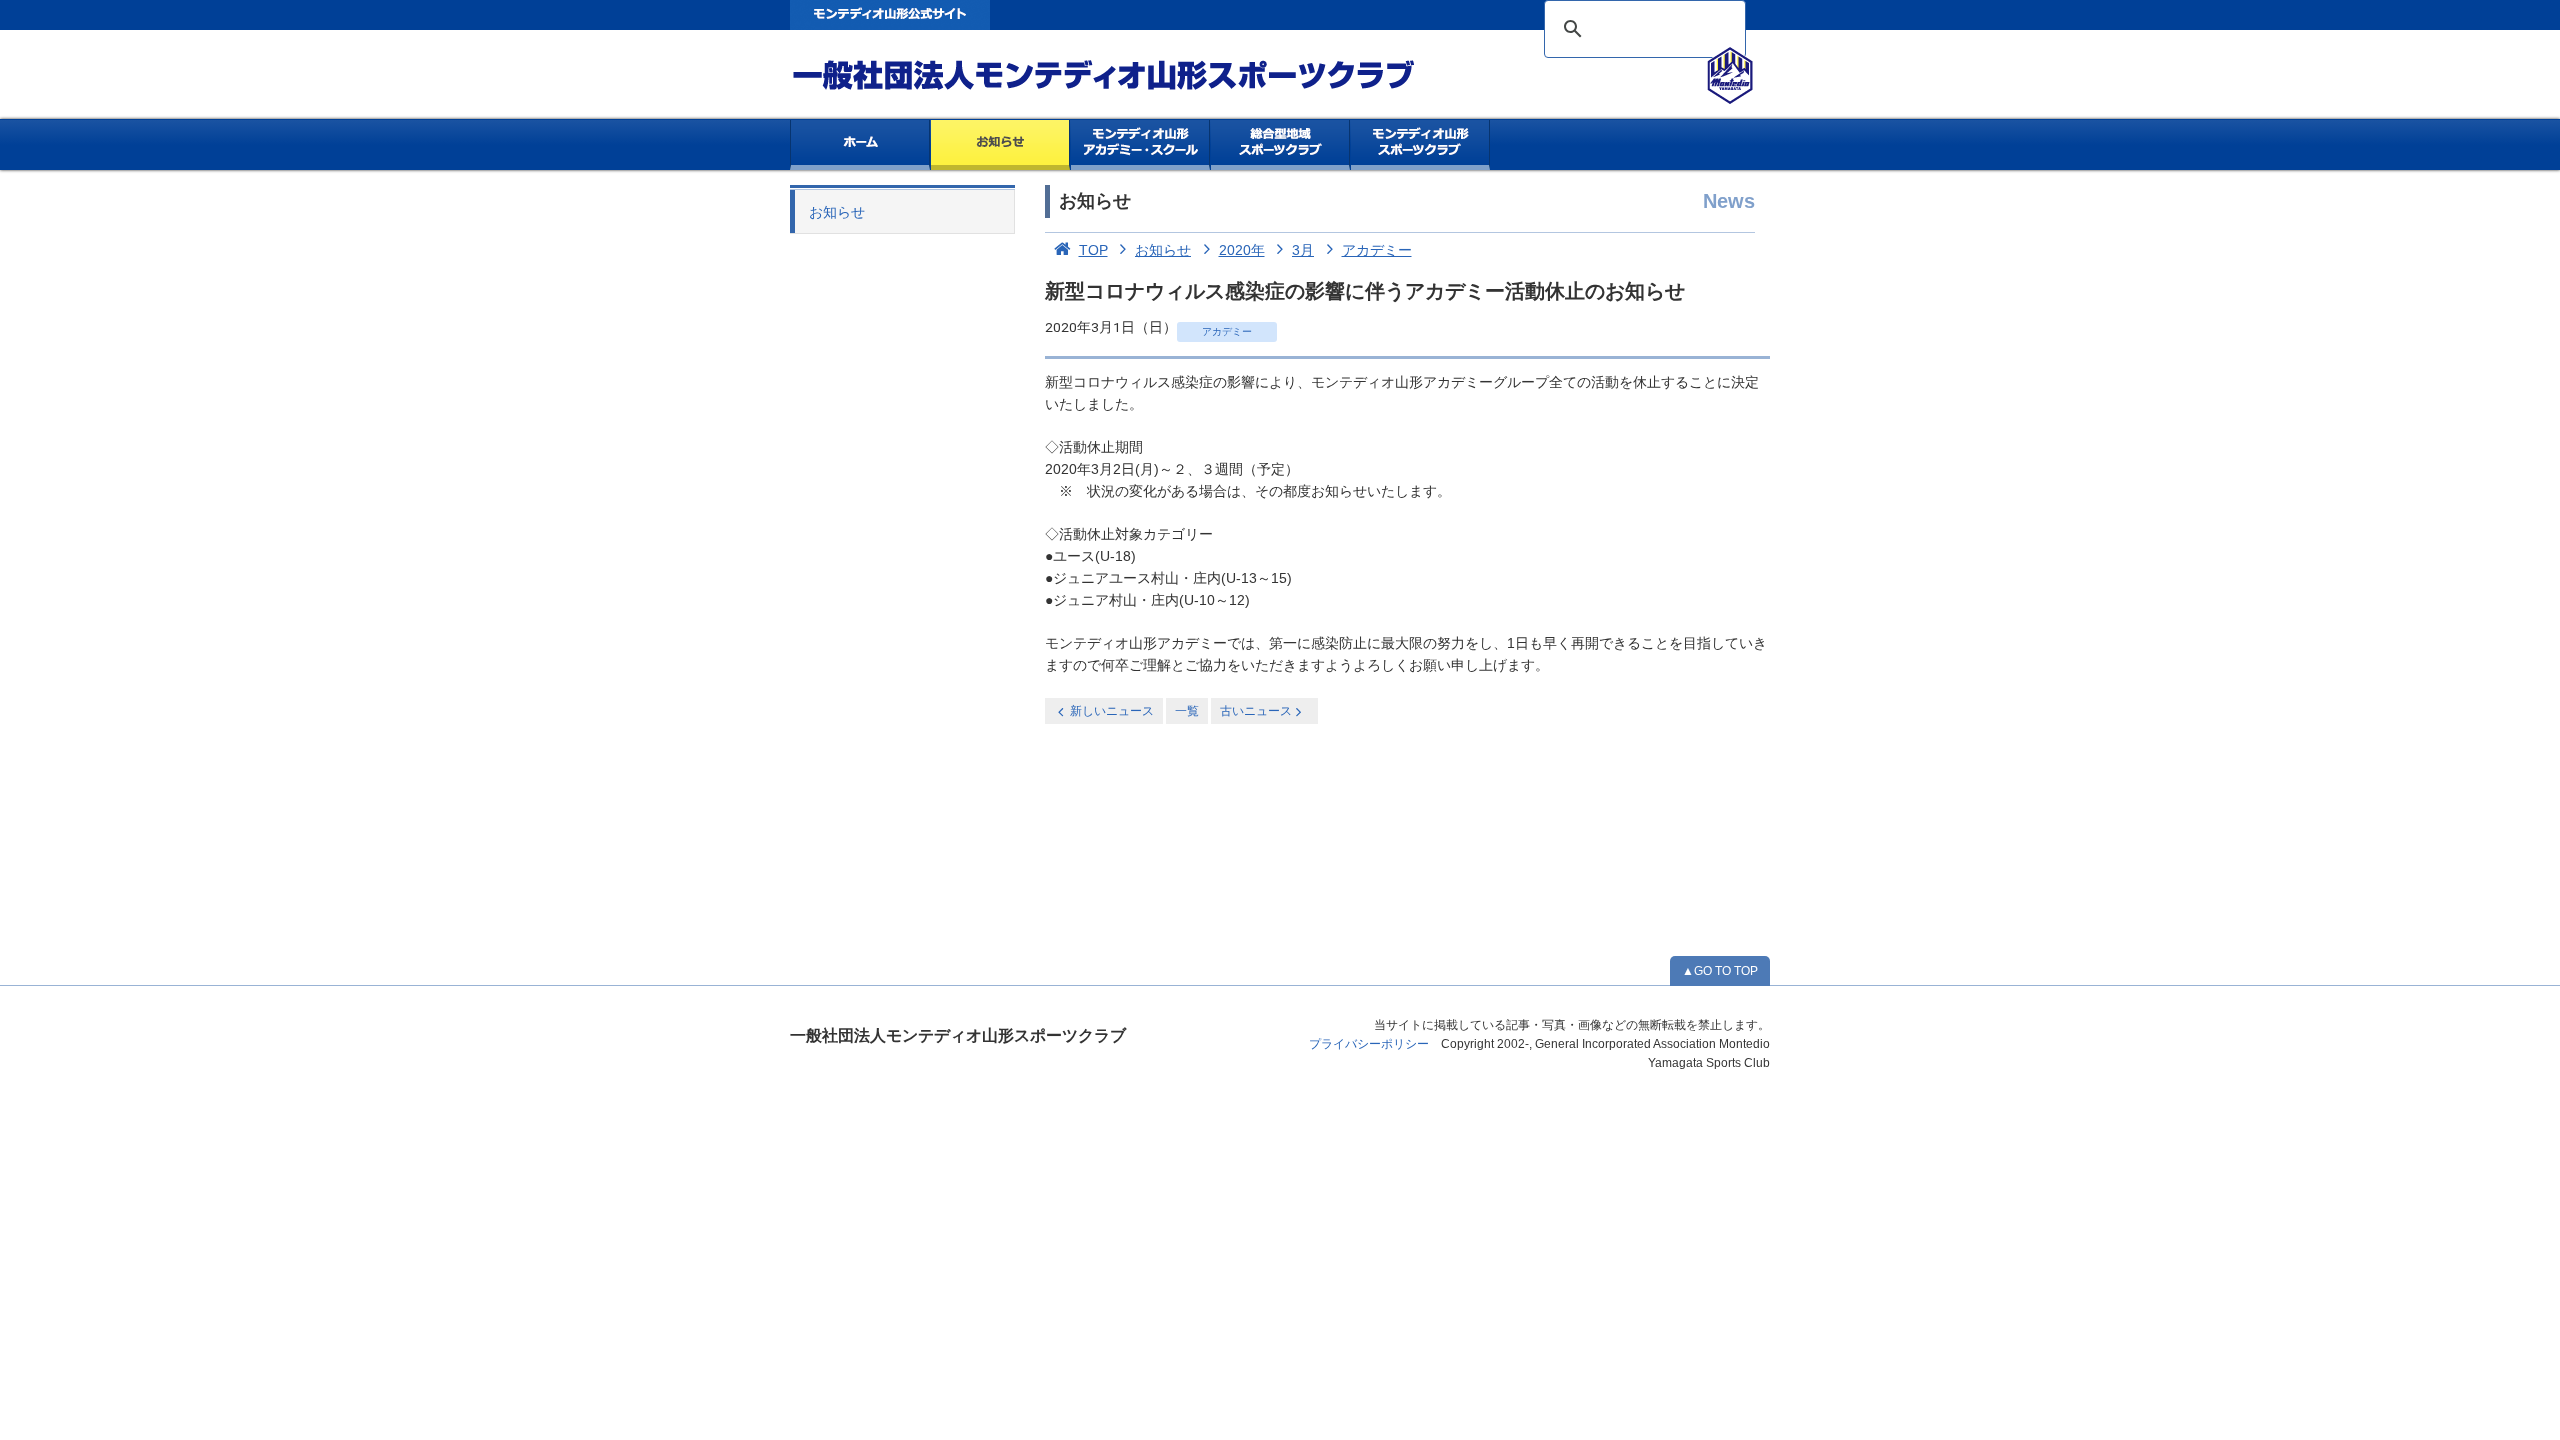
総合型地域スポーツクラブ (1280, 145)
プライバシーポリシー (1369, 1044)
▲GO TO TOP (1720, 971)
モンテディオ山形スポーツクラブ (1140, 76)
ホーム (860, 145)
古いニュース (1256, 711)
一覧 (1187, 711)
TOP (1093, 250)
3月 (1303, 250)
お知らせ (1000, 145)
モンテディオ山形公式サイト (890, 15)
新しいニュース (1112, 711)
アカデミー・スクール (1140, 145)
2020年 (1242, 250)
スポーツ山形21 (1420, 145)
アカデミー (1377, 250)
